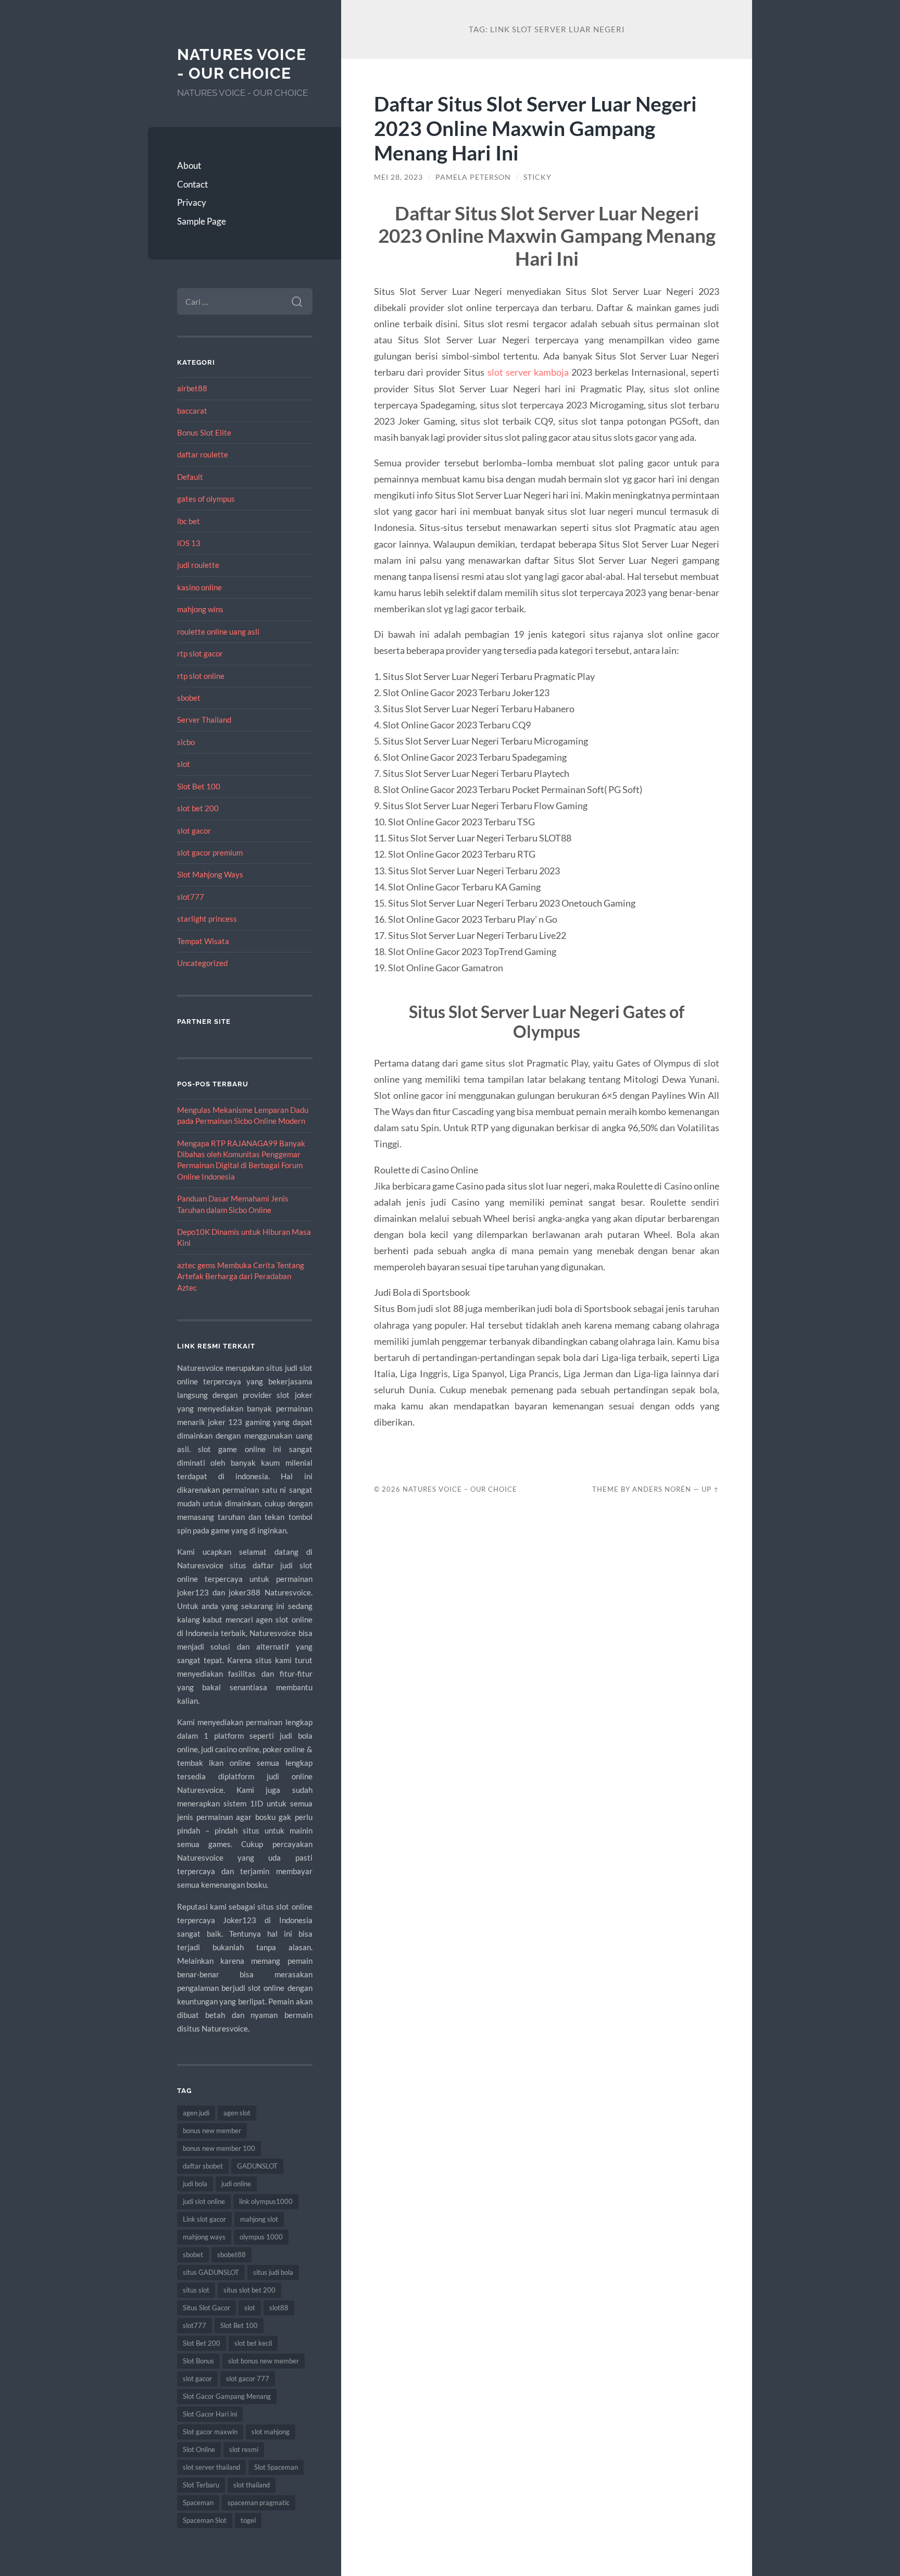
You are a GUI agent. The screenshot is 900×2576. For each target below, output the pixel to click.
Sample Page (202, 221)
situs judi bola (273, 2272)
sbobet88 (232, 2255)
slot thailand (252, 2485)
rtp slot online (201, 676)
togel (248, 2520)
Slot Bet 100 (199, 786)
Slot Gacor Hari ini (210, 2414)
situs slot (196, 2290)
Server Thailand (204, 720)
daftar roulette (203, 454)
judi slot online (204, 2201)
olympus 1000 (261, 2237)
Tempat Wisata (203, 941)
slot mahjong (271, 2432)
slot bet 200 (198, 808)
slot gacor (194, 831)
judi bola (195, 2184)
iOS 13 (189, 543)
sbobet (189, 698)
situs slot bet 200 (249, 2290)
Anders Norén (662, 1489)
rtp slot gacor (200, 653)
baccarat (192, 411)
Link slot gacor (204, 2219)
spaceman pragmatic (259, 2503)
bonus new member (212, 2131)
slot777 (191, 897)
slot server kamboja (528, 372)
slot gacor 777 (248, 2379)
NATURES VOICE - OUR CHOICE (242, 64)
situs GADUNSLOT (211, 2272)
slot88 (279, 2308)
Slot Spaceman (276, 2467)
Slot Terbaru (201, 2485)
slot (184, 764)
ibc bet (189, 521)
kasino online (199, 587)
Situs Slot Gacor (207, 2308)
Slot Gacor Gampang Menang (227, 2396)
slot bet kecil (253, 2343)
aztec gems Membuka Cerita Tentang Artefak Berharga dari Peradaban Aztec (241, 1276)
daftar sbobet (203, 2166)
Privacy (192, 202)
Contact (192, 184)
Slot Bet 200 (202, 2343)
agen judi (196, 2113)
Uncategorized (202, 963)
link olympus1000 (266, 2201)
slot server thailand (211, 2467)
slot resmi (244, 2449)
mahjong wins (200, 609)
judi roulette (198, 565)
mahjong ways (204, 2237)
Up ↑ (710, 1489)
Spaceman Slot (205, 2520)
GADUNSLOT (257, 2166)
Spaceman (198, 2503)
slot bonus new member (264, 2361)
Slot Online (199, 2449)
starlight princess (207, 919)
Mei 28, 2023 (398, 177)
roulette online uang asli (218, 631)
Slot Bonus (198, 2361)
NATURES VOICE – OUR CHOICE (460, 1489)
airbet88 (192, 388)
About (189, 165)
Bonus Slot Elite (204, 432)
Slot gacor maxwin (210, 2432)
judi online (236, 2184)
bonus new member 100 (219, 2148)
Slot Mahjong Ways (210, 874)
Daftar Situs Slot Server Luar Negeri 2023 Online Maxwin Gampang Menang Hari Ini (535, 128)
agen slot (237, 2113)
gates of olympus (206, 499)
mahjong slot (259, 2219)
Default (190, 477)
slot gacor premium (210, 852)
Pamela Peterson (473, 177)
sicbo (186, 742)
